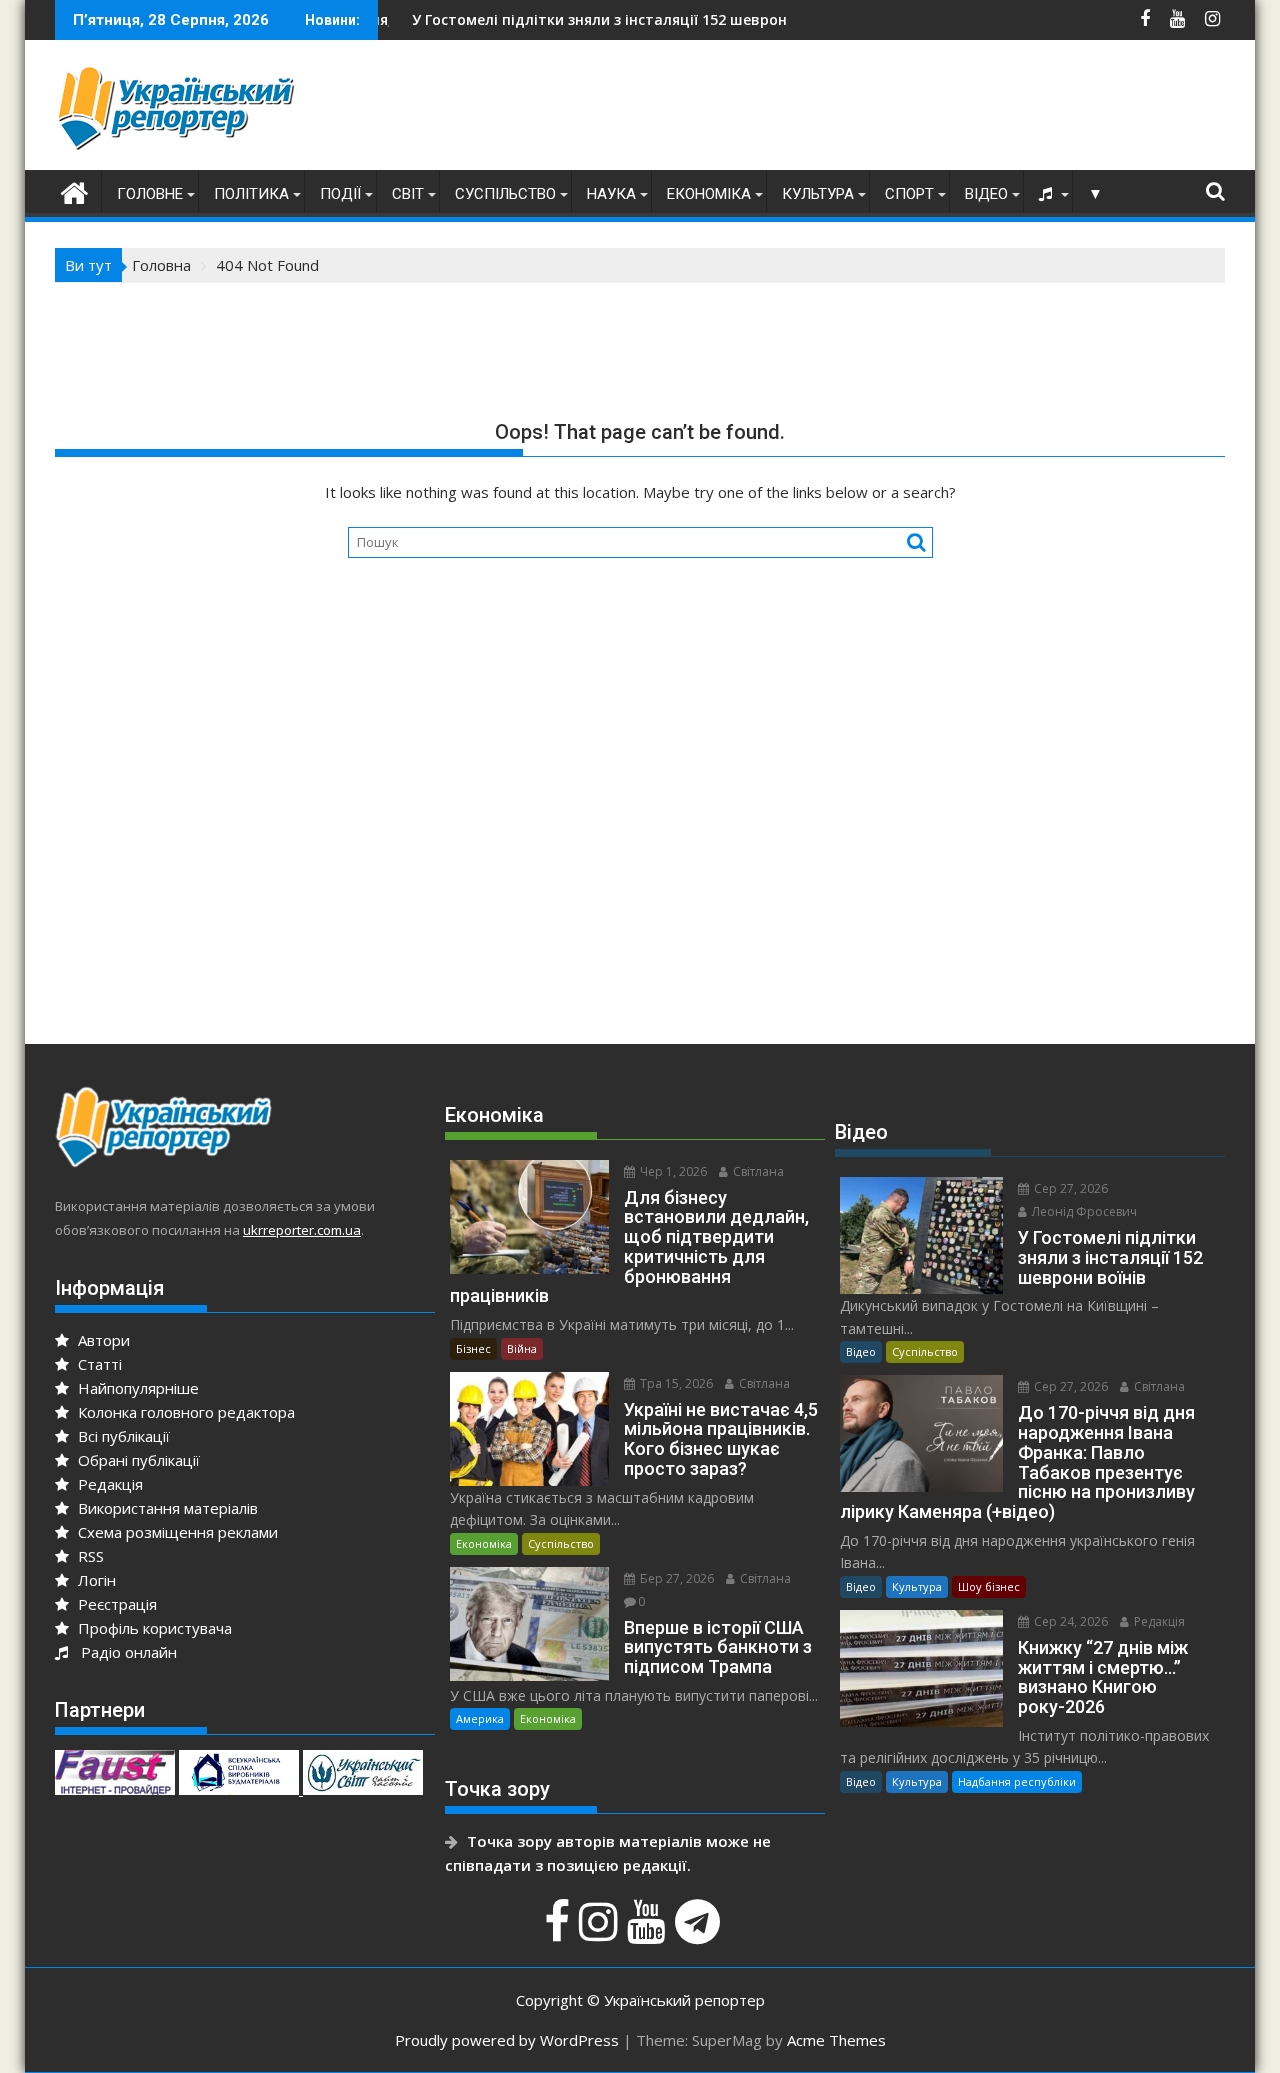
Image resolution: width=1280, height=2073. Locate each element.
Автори (102, 1340)
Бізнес (473, 1348)
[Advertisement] (861, 110)
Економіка (709, 194)
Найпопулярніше (136, 1388)
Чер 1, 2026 (672, 1171)
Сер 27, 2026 (1069, 1188)
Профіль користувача (153, 1628)
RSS (89, 1556)
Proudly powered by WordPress (507, 2040)
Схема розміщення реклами (176, 1532)
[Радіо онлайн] (1048, 194)
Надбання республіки (1017, 1781)
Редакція (108, 1484)
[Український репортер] (74, 190)
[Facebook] (559, 1932)
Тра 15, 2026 (675, 1383)
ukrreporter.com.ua (302, 1230)
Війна (522, 1348)
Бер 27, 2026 (675, 1578)
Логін (95, 1580)
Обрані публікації (137, 1460)
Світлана (757, 1171)
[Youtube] (649, 1932)
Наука (611, 194)
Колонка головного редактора (184, 1412)
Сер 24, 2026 (1069, 1621)
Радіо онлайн (125, 1652)
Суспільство (505, 194)
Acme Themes (836, 2040)
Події (340, 194)
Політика (251, 194)
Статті (98, 1364)
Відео (986, 194)
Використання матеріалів (166, 1508)
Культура (818, 194)
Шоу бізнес (989, 1586)
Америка (480, 1718)
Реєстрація (115, 1604)
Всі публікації (122, 1436)
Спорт (909, 194)
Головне (150, 194)
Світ (408, 194)
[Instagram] (601, 1932)
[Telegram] (700, 1932)
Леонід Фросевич (1083, 1211)
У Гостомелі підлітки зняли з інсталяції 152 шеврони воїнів (565, 19)
